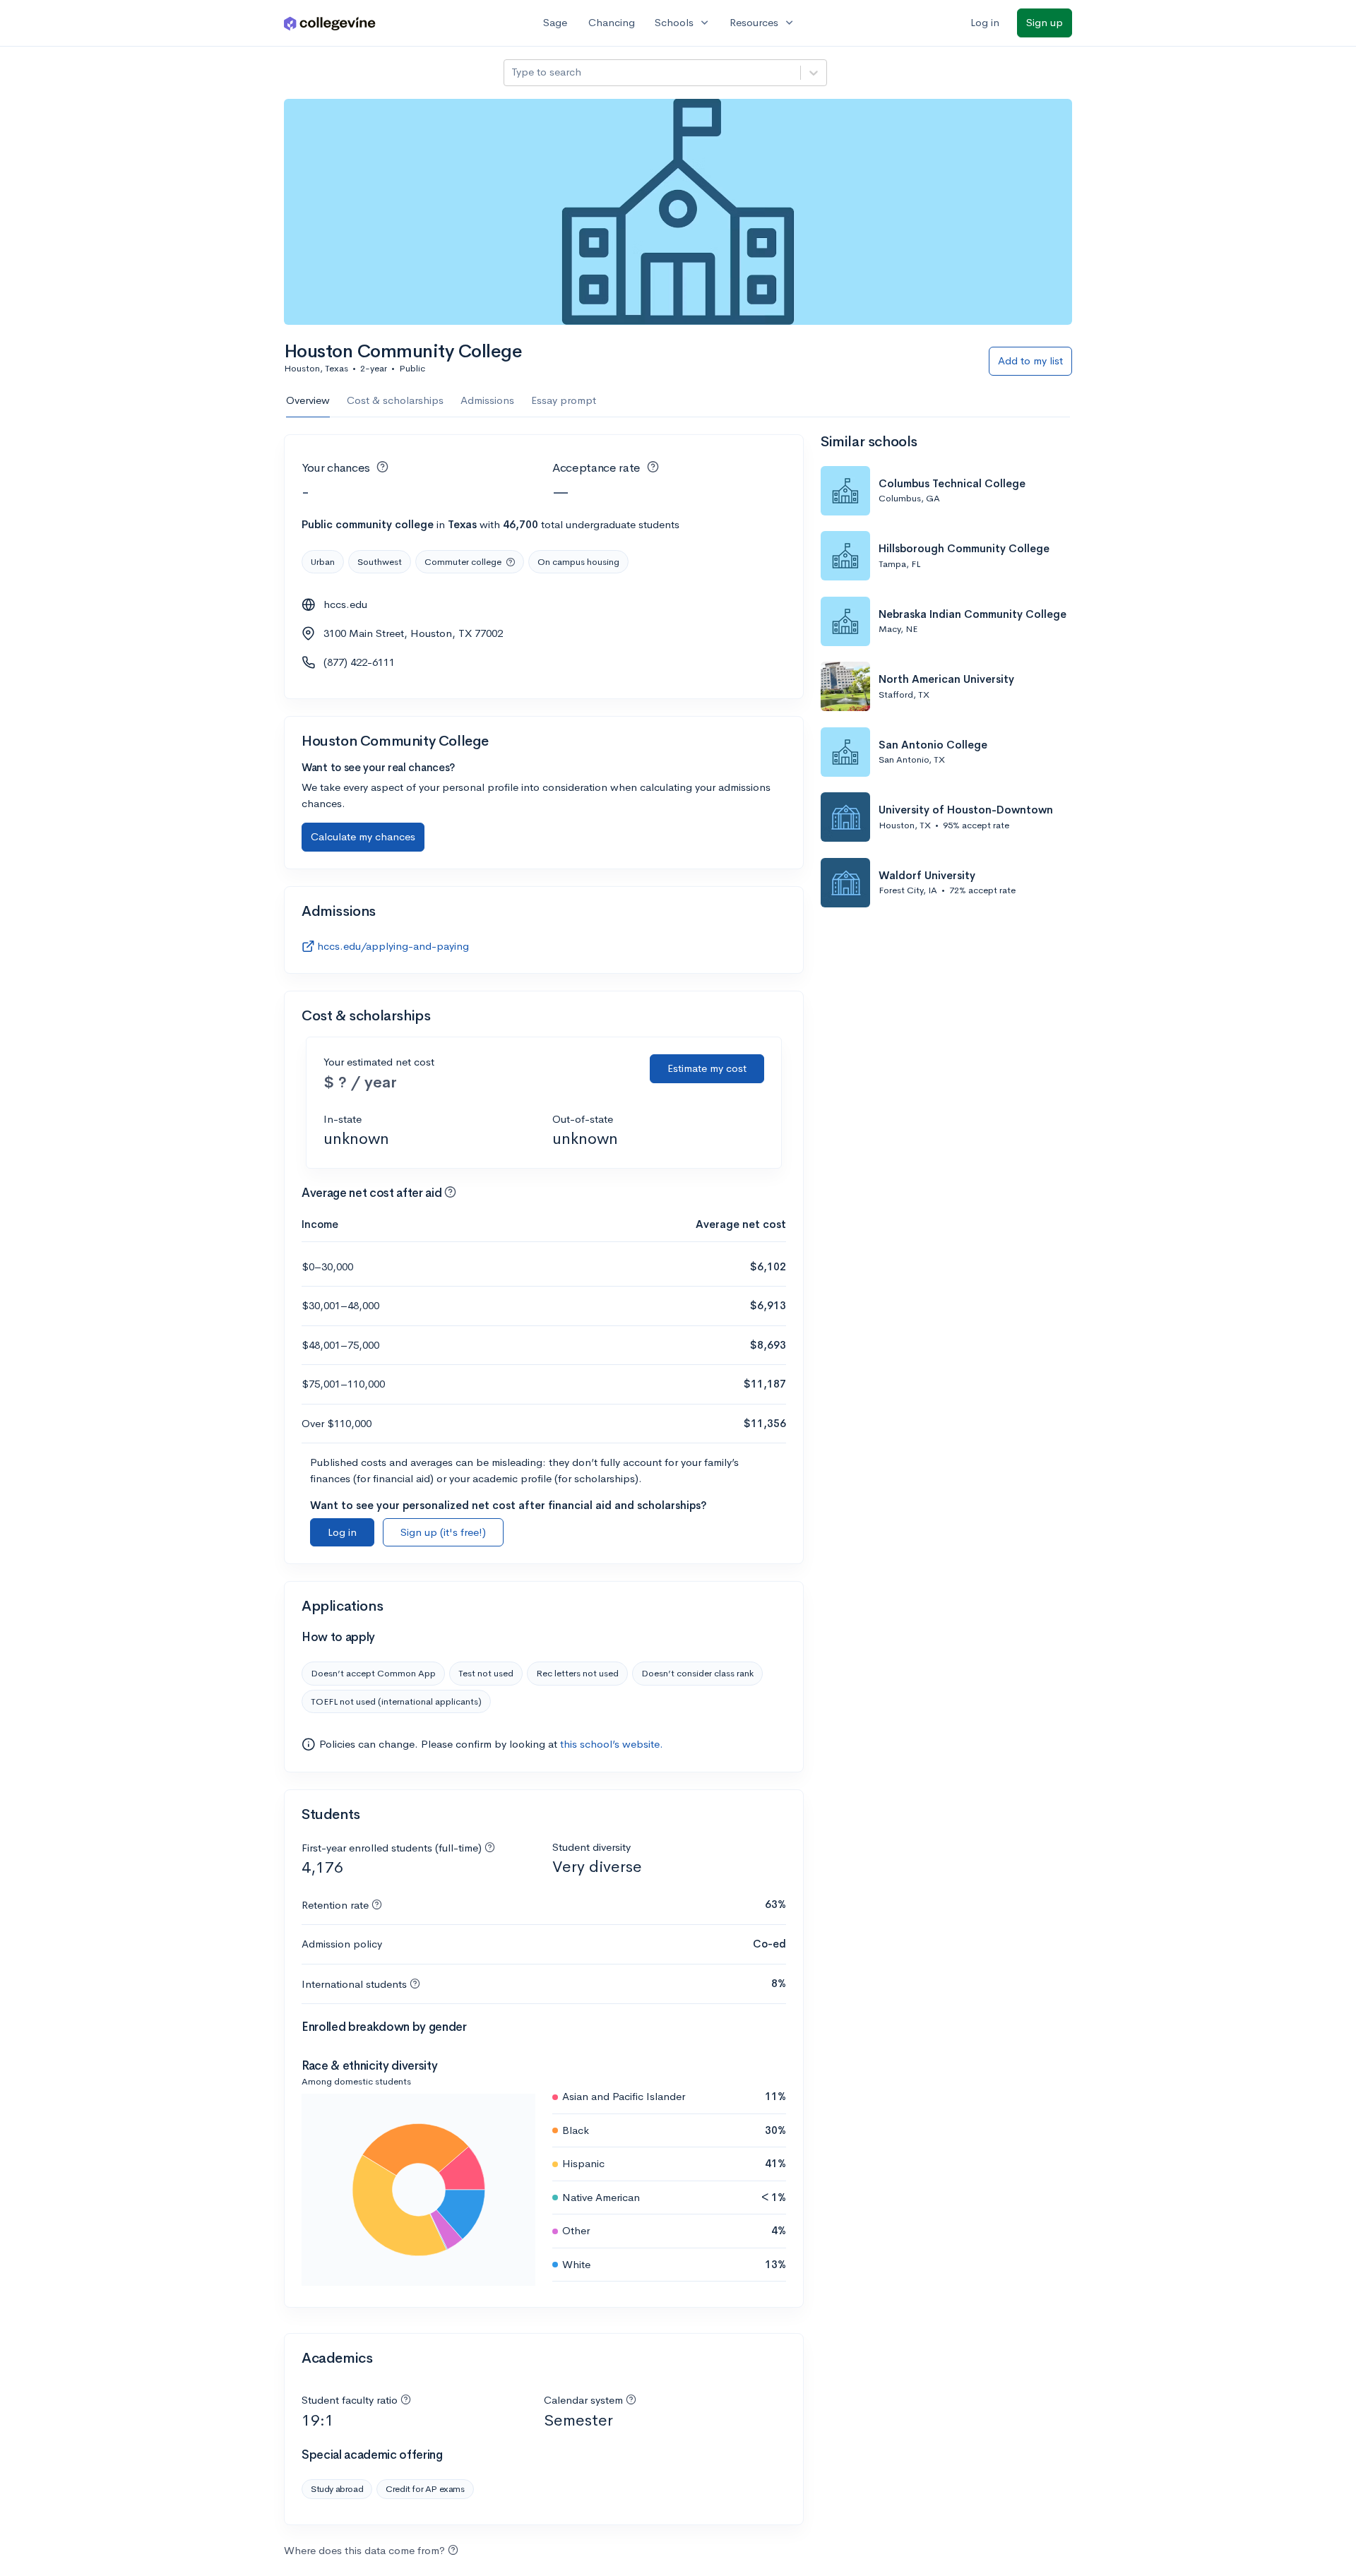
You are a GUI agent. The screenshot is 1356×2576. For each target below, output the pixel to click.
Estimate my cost (707, 1068)
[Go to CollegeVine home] (330, 23)
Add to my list (1030, 360)
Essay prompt (564, 400)
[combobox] (513, 72)
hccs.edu (345, 604)
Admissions (487, 400)
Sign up (1045, 22)
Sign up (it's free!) (443, 1532)
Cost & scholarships (395, 400)
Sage (555, 22)
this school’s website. (612, 1744)
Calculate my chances (363, 836)
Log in (985, 22)
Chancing (612, 22)
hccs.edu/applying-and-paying (393, 946)
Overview (308, 400)
